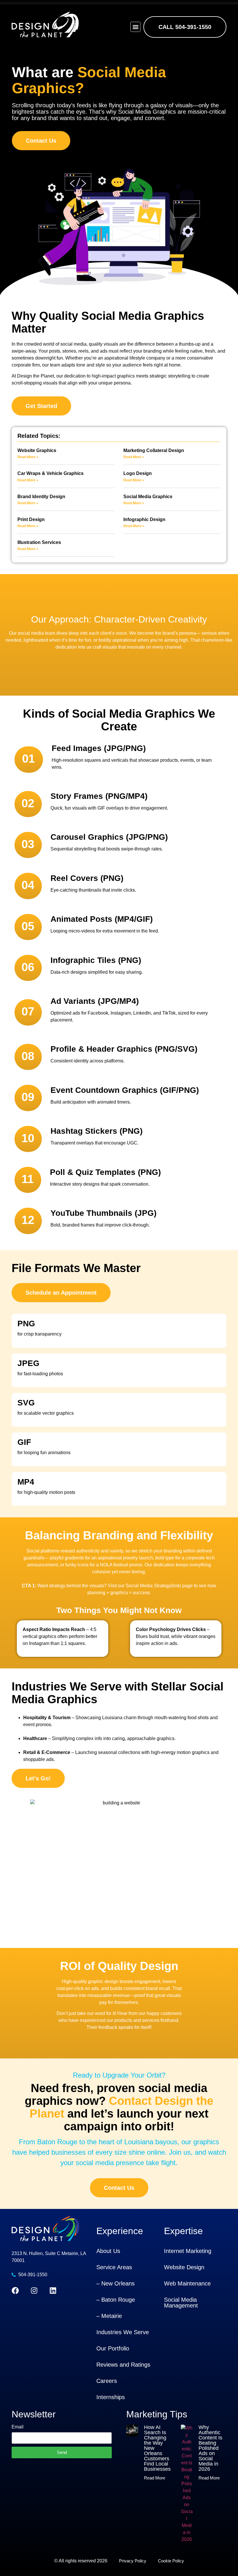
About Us (108, 2251)
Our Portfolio (113, 2348)
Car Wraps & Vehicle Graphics (51, 473)
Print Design (31, 519)
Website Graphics (37, 450)
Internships (111, 2397)
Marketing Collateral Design (154, 450)
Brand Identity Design (41, 497)
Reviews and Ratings (123, 2365)
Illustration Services (39, 542)
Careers (107, 2381)
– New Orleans (116, 2283)
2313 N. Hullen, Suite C (37, 2253)
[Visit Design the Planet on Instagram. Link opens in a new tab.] (34, 2291)
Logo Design (138, 473)
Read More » (28, 457)
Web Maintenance (187, 2283)
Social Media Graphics (148, 497)
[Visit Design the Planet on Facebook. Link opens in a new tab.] (15, 2291)
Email (18, 2427)
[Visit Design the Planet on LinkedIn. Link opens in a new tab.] (53, 2291)
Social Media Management (181, 2303)
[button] (135, 27)
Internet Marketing (188, 2251)
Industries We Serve (123, 2332)
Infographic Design (144, 519)
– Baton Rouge (116, 2300)
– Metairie (109, 2316)
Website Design (184, 2267)
